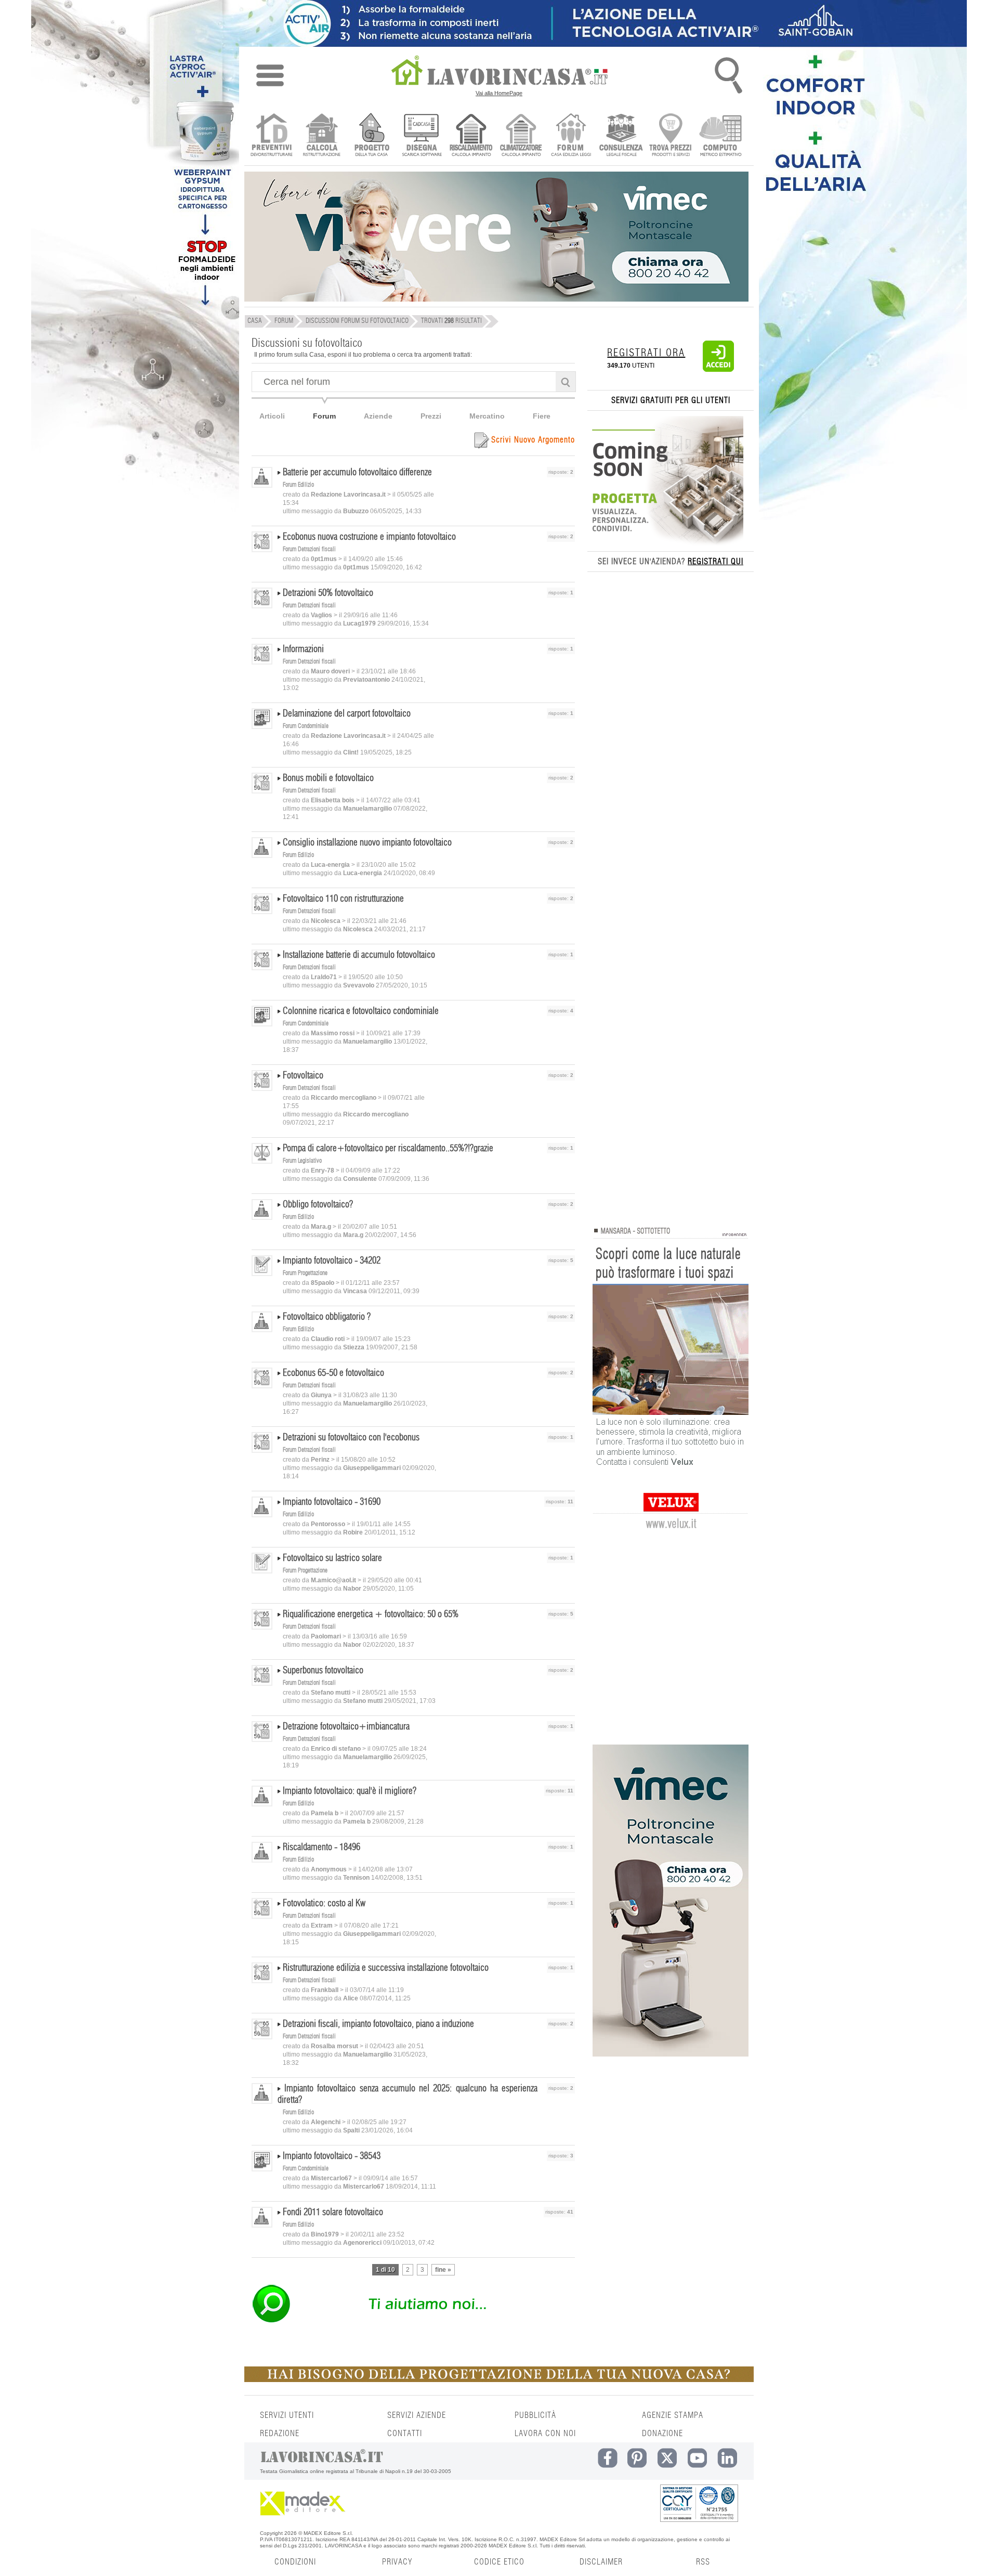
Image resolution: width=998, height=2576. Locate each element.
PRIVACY (397, 2562)
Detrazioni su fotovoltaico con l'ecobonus (351, 1438)
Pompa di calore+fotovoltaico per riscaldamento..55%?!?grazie (388, 1149)
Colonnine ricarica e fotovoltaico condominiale (361, 1011)
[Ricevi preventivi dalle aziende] (272, 136)
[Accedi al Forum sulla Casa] (571, 136)
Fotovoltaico (303, 1076)
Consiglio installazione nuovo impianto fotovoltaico (367, 843)
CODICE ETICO (499, 2562)
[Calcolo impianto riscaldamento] (471, 136)
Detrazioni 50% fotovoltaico (328, 593)
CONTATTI (405, 2434)
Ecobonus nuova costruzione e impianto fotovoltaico (369, 537)
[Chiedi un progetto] (371, 136)
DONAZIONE (662, 2434)
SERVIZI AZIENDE (417, 2415)
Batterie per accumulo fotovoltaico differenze (357, 473)
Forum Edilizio (298, 485)
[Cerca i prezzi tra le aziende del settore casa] (671, 136)
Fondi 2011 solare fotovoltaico (333, 2213)
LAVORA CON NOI (545, 2434)
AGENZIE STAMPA (673, 2415)
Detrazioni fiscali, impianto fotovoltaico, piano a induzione (378, 2024)
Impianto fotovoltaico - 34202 (332, 1261)
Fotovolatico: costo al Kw (324, 1904)
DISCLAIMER (601, 2562)
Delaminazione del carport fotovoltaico (347, 714)
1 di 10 (385, 2270)
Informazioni (303, 649)
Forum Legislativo (302, 1161)
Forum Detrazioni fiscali (309, 549)
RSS (703, 2562)
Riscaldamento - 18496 (321, 1848)
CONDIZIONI (295, 2562)
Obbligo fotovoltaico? (318, 1205)
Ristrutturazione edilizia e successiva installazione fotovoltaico (386, 1968)
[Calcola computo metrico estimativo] (721, 136)
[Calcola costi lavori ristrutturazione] (321, 136)
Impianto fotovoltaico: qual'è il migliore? (350, 1791)
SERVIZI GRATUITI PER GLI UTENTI (671, 400)
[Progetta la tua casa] (499, 2380)
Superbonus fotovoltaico (323, 1671)
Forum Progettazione (305, 1273)
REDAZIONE (280, 2434)
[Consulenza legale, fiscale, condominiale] (621, 136)
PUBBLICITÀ (535, 2415)
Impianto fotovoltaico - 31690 (332, 1502)
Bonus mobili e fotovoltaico (328, 778)
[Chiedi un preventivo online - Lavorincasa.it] (413, 2322)
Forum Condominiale (306, 726)
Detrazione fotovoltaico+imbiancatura (346, 1727)
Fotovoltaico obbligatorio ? (327, 1317)
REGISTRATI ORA (646, 353)
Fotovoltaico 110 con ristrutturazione (343, 899)
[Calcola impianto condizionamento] (521, 136)
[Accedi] (718, 370)
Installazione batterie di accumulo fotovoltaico (359, 955)
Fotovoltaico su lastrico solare (332, 1558)
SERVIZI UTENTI (287, 2415)
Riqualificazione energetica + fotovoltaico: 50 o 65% (371, 1615)
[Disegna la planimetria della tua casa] (421, 136)
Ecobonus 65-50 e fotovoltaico (333, 1373)
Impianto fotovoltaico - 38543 (332, 2156)
